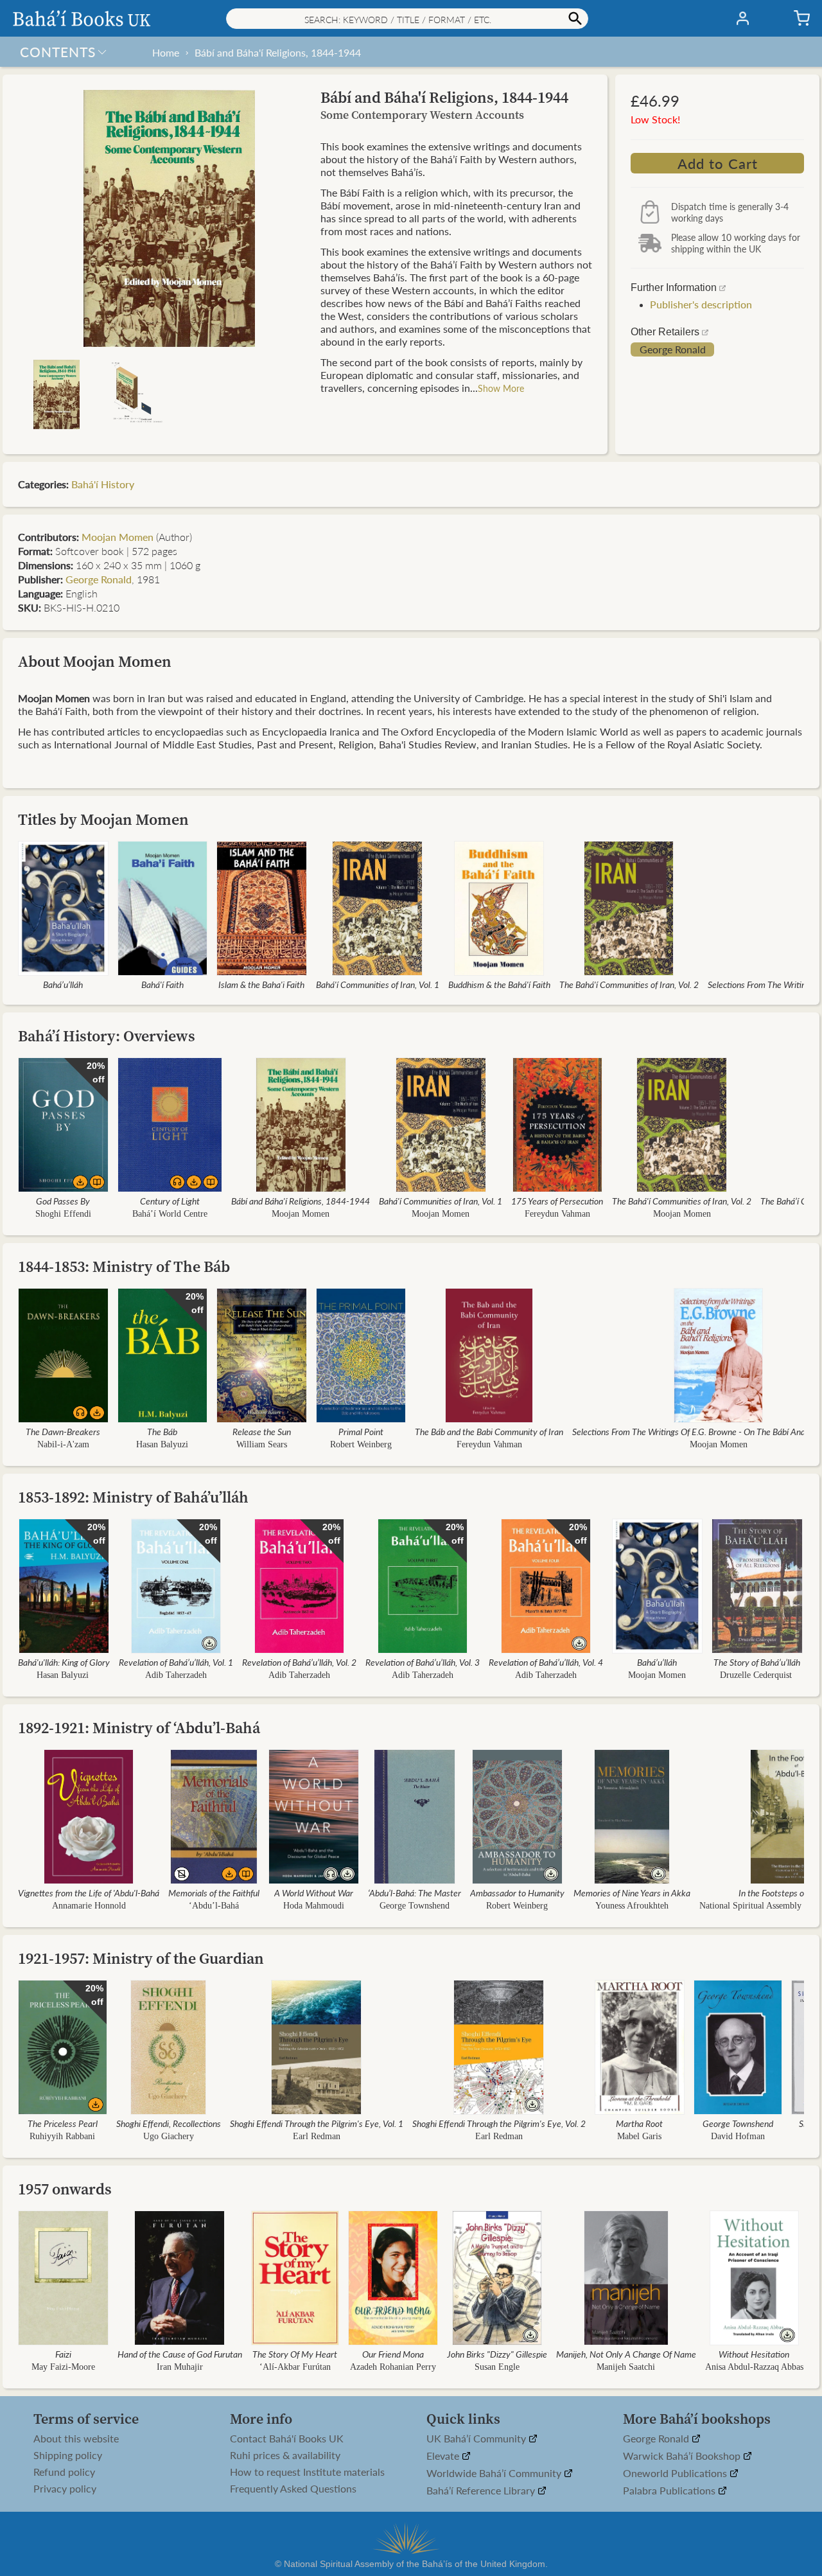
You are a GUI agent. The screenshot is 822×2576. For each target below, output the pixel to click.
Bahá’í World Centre (170, 1214)
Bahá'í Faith (162, 984)
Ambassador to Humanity (517, 1892)
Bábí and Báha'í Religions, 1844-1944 (278, 52)
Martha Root (639, 2123)
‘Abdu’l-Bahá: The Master (415, 1892)
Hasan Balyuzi (162, 1444)
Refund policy (64, 2472)
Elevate (444, 2456)
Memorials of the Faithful (214, 1892)
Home (166, 52)
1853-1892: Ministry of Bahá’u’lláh (133, 1497)
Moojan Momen (118, 537)
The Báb (162, 1431)
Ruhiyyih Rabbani (62, 2136)
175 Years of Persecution (557, 1201)
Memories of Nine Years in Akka (632, 1892)
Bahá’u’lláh (63, 984)
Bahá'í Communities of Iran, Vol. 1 (378, 984)
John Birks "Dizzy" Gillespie (497, 2354)
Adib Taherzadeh (176, 1675)
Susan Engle (497, 2367)
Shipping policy (68, 2455)
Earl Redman (317, 2136)
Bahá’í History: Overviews (107, 1036)
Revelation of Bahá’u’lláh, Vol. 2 (299, 1662)
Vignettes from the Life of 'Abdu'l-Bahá (89, 1892)
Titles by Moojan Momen (103, 819)
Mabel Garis (639, 2136)
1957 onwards (65, 2189)
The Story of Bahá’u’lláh (757, 1662)
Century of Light (170, 1201)
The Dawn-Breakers (63, 1431)
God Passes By (63, 1201)
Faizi (63, 2354)
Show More (501, 388)
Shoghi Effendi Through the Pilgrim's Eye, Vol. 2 (499, 2123)
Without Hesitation (755, 2354)
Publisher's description (701, 304)
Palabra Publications (670, 2491)
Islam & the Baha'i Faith (261, 984)
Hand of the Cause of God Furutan (180, 2354)
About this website (76, 2439)
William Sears (262, 1444)
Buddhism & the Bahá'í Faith (499, 984)
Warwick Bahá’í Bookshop (683, 2456)
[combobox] (407, 19)
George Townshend (415, 1906)
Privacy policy (65, 2489)
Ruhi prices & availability (285, 2455)
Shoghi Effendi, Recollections (169, 2123)
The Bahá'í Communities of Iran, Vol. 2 (629, 984)
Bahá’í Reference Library (482, 2491)
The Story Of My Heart (295, 2354)
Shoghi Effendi (63, 1214)
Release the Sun (262, 1431)
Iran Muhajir (180, 2367)
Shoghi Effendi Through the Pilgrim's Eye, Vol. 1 (317, 2123)
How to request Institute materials (307, 2472)
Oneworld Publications (676, 2474)
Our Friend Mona (393, 2354)
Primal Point (361, 1431)
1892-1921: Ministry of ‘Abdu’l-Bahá (139, 1728)
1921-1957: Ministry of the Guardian (141, 1958)
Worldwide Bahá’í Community (495, 2474)
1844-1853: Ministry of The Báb (124, 1266)
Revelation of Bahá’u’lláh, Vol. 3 (423, 1662)
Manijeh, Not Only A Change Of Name (626, 2354)
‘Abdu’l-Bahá (214, 1906)
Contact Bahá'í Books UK (287, 2439)
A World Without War (314, 1892)
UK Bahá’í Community (477, 2439)
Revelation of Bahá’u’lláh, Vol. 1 (176, 1662)
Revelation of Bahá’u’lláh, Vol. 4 (546, 1662)
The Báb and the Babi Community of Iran (489, 1431)
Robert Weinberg (361, 1444)
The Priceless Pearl (63, 2123)
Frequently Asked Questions (293, 2489)
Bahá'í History (103, 484)
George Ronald (673, 349)
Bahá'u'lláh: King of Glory (64, 1662)
